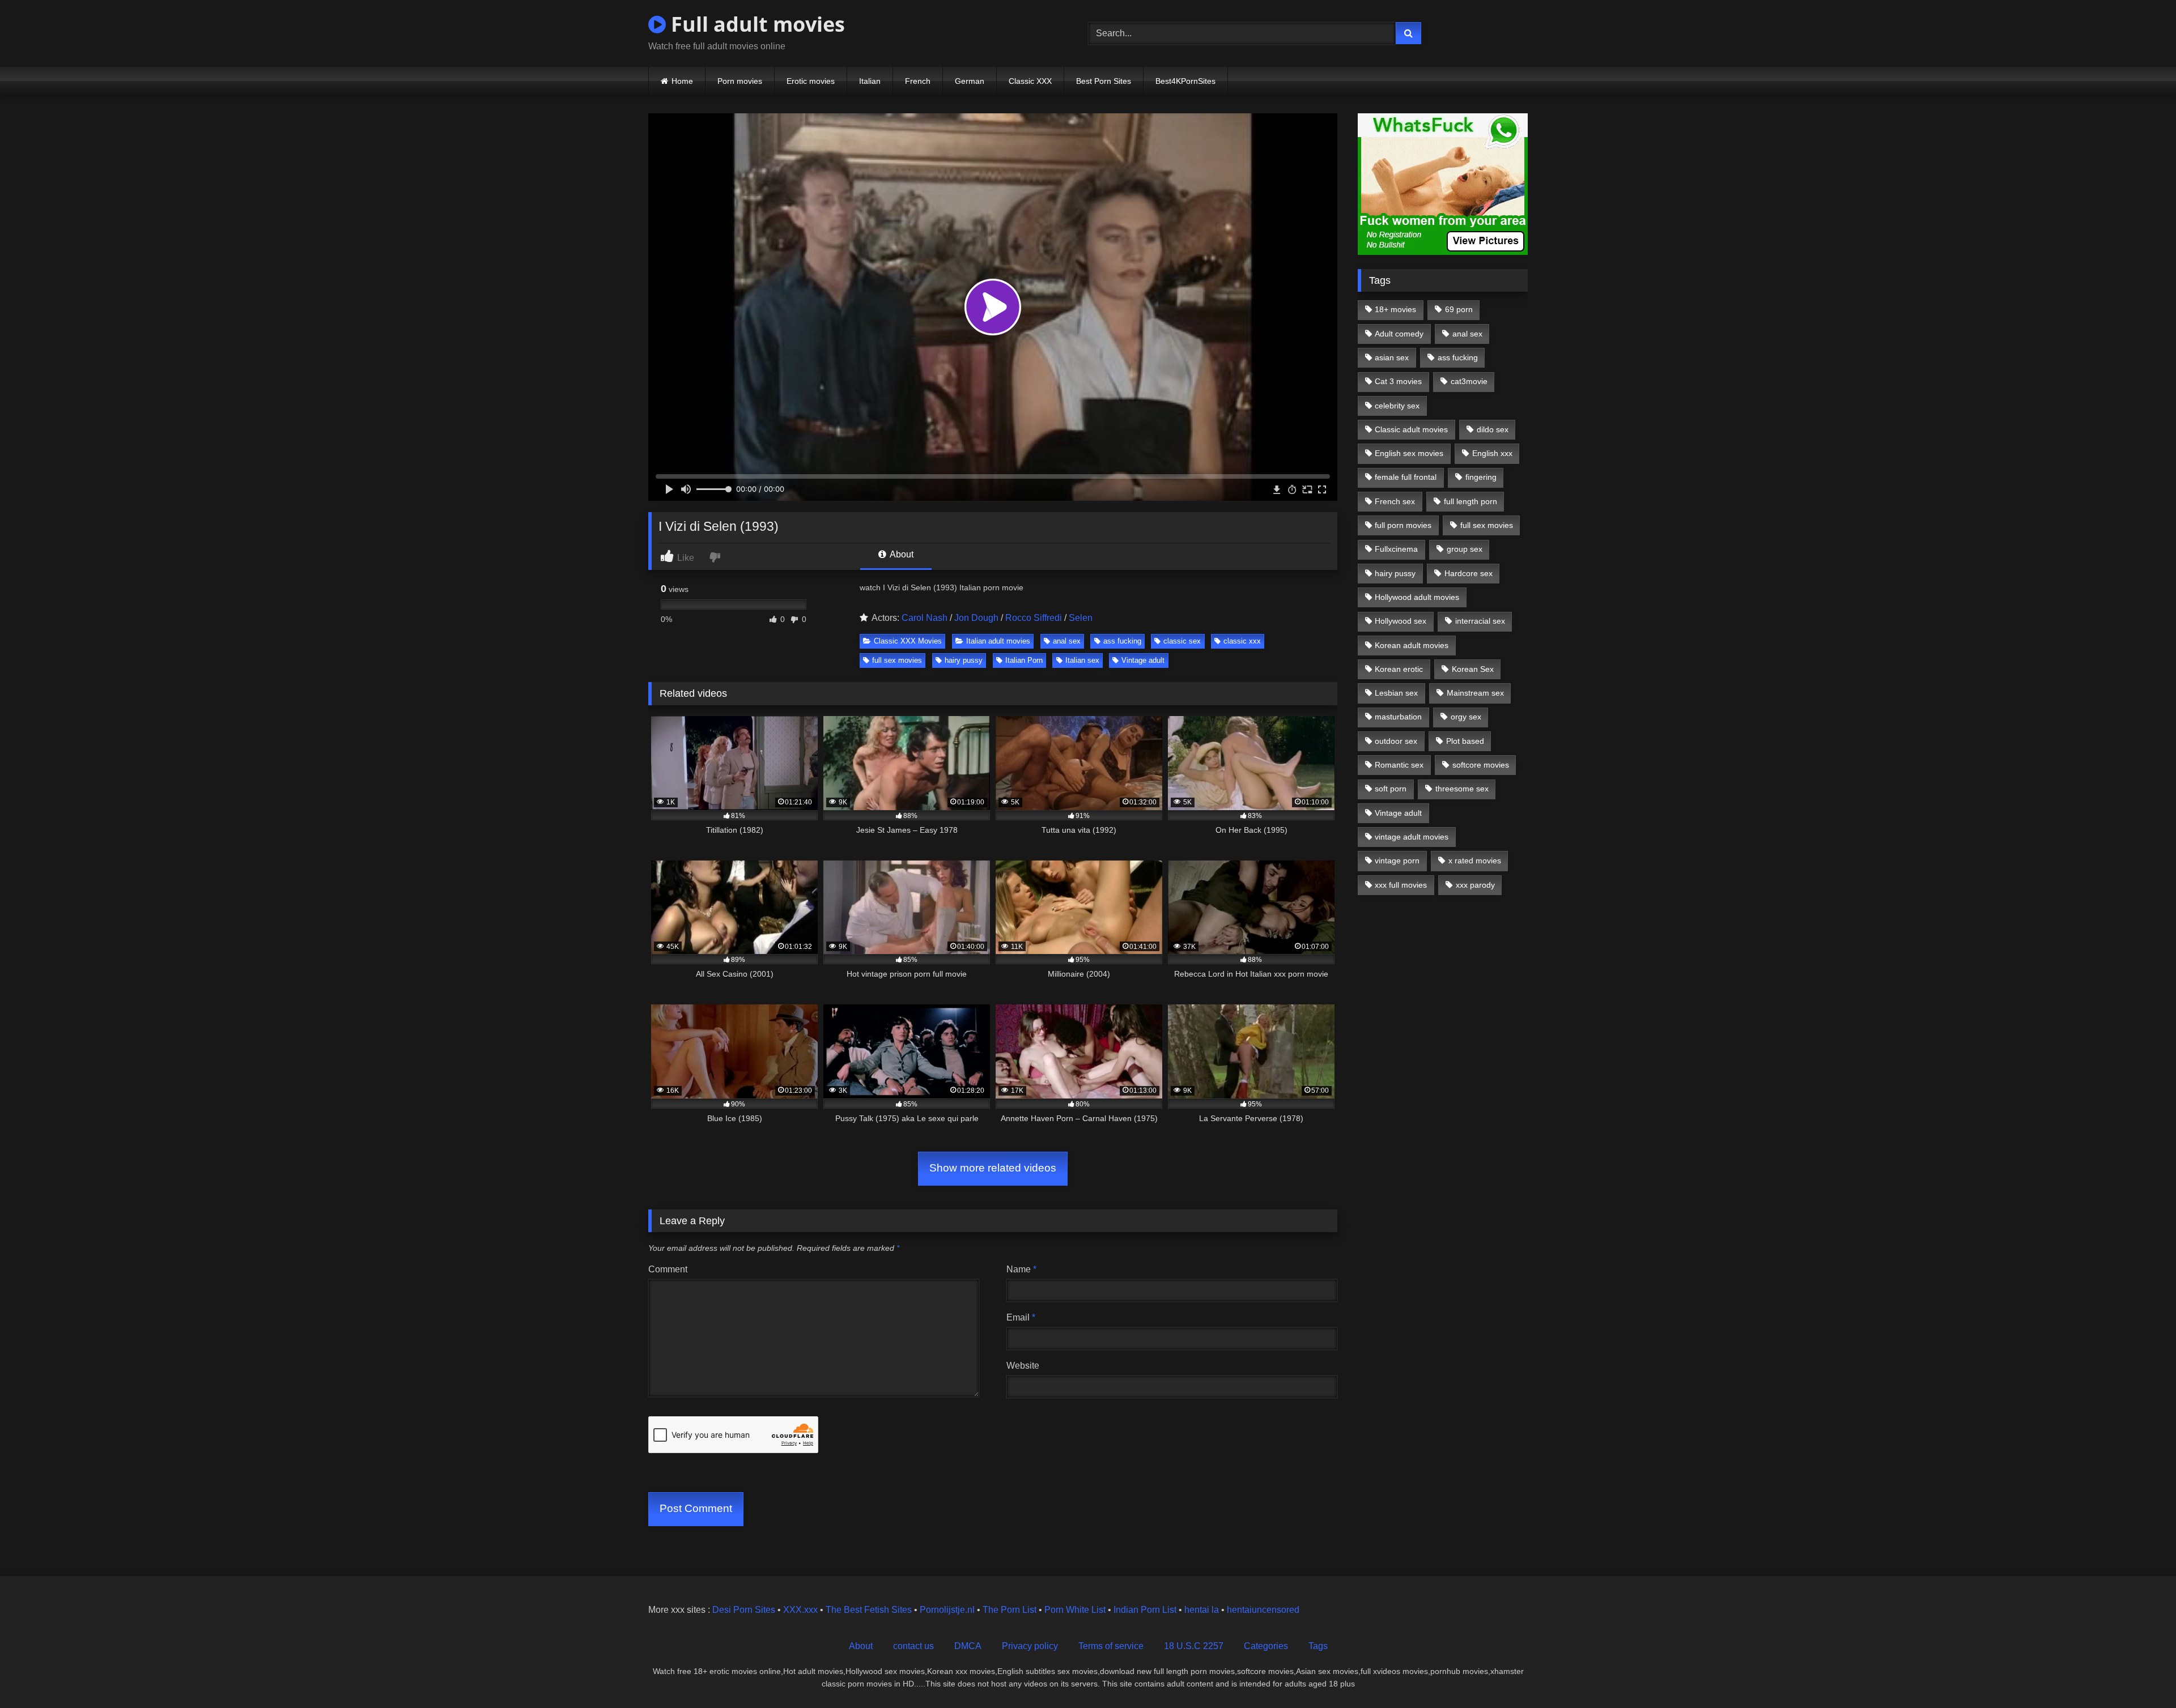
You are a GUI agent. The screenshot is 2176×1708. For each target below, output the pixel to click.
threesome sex (1462, 789)
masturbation (1398, 717)
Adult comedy (1399, 334)
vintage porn (1397, 861)
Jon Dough (976, 618)
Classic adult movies (1411, 429)
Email (1021, 1317)
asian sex (1392, 357)
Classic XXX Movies (908, 641)
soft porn (1391, 789)
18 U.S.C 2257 (1194, 1646)
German (970, 81)
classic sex (1182, 641)
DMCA (968, 1646)
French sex (1395, 501)
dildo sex (1493, 429)
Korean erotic (1399, 669)
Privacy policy (1030, 1646)
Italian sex (1082, 660)
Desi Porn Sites (744, 1610)
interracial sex (1480, 621)
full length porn (1470, 501)
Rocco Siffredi (1034, 618)
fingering (1481, 477)
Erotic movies (811, 81)
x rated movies (1475, 861)
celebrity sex (1397, 406)
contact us (913, 1646)
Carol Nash (925, 618)
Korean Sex (1473, 669)
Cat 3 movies (1398, 381)
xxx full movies (1401, 885)
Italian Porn (1024, 660)
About (901, 554)
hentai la (1202, 1610)
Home (682, 81)
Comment (668, 1269)
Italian (870, 81)
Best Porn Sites (1104, 81)
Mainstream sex (1475, 693)
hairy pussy (964, 660)
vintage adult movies (1412, 837)
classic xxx (1242, 641)
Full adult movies (755, 24)
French (918, 81)
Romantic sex (1399, 765)
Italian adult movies (998, 641)
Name (1021, 1269)
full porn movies (1403, 525)
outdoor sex (1396, 741)
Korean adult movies (1412, 645)
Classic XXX (1030, 81)
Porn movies (740, 81)
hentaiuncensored (1263, 1610)
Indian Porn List (1145, 1610)
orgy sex (1466, 717)
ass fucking (1122, 641)
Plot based (1465, 741)
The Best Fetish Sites (869, 1610)
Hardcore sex (1469, 573)
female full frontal (1406, 477)
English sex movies (1409, 453)
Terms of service (1111, 1646)
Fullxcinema (1396, 549)
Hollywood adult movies (1417, 597)
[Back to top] (2141, 1674)
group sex (1465, 549)
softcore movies (1481, 765)
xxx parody (1475, 885)
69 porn (1459, 309)
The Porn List (1010, 1610)
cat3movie (1469, 381)
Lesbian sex (1396, 693)
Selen (1081, 618)
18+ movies (1395, 309)
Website (1023, 1366)
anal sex (1067, 641)
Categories (1266, 1646)
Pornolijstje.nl (947, 1610)
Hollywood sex (1401, 621)
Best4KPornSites (1185, 81)
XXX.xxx (800, 1610)
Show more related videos (993, 1168)
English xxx (1492, 453)
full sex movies (897, 660)
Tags (1318, 1646)
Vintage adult (1143, 660)
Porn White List (1075, 1610)
